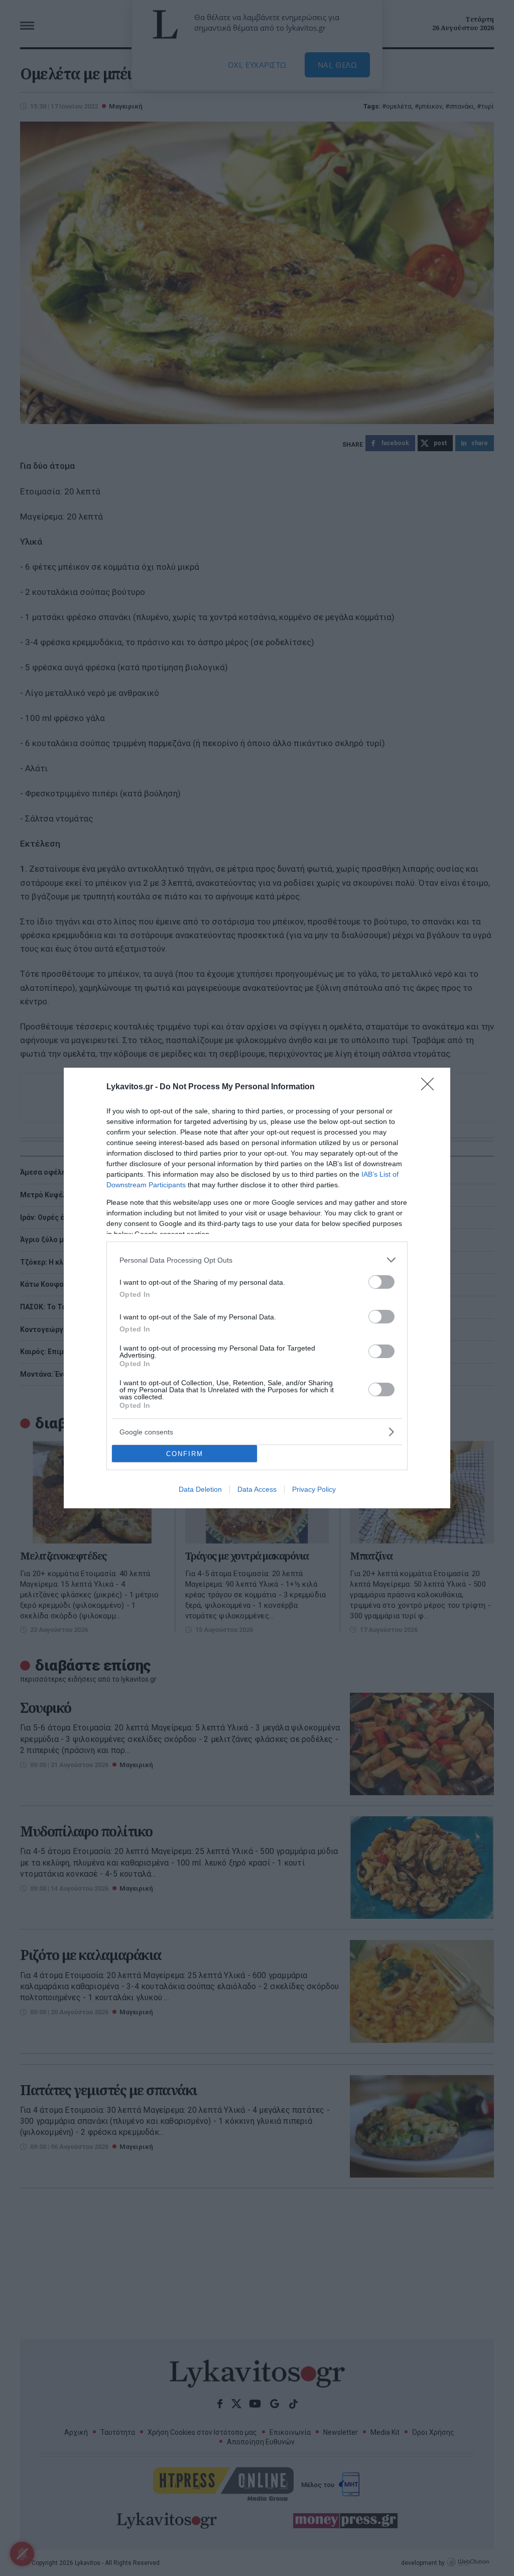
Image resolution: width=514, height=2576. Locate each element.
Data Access (257, 1489)
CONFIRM (185, 1454)
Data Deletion (200, 1489)
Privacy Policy (314, 1489)
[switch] (381, 1282)
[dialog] (257, 1288)
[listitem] (257, 1260)
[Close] (431, 1087)
